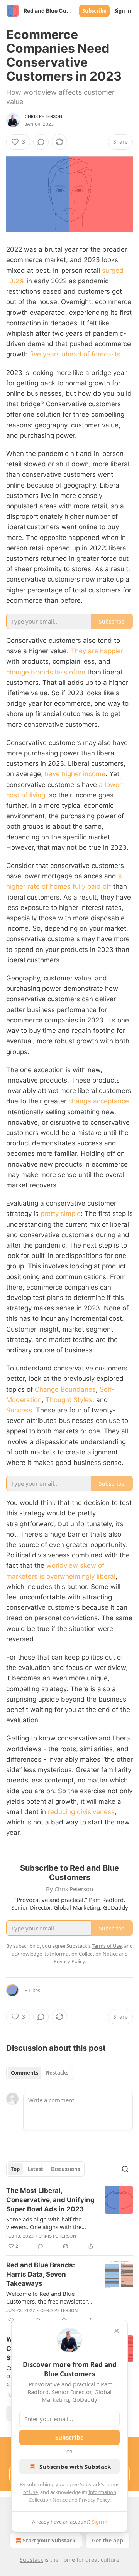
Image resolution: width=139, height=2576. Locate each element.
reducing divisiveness (81, 1812)
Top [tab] (15, 2169)
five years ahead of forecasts (75, 354)
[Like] (11, 2320)
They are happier (97, 651)
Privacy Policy (94, 2500)
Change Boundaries (65, 1389)
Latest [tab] (35, 2169)
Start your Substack (49, 2540)
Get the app (108, 2540)
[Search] (125, 2169)
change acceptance (99, 1101)
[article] (69, 2218)
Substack (31, 2560)
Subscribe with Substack (75, 2467)
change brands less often (46, 672)
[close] (117, 2331)
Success (19, 1410)
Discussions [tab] (65, 2169)
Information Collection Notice (84, 1954)
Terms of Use (107, 1946)
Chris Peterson (43, 116)
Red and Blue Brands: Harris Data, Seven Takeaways (41, 2274)
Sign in (123, 11)
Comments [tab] (25, 2073)
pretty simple (61, 1214)
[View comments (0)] (41, 142)
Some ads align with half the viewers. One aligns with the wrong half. (44, 2223)
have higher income (75, 774)
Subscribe (94, 11)
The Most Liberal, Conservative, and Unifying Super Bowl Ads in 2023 (50, 2200)
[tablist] (40, 2073)
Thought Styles (69, 1400)
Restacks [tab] (57, 2073)
